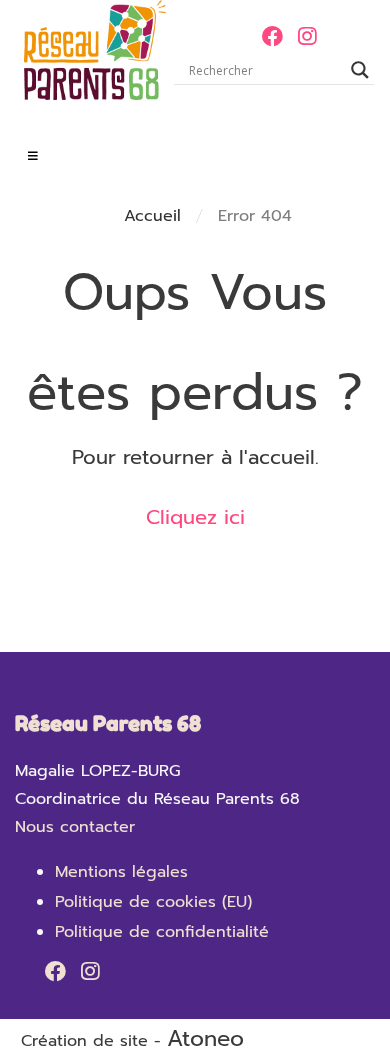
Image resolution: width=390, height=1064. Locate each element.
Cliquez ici (195, 517)
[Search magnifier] (360, 70)
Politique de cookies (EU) (153, 902)
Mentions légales (121, 872)
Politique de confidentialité (162, 932)
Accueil (152, 216)
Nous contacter (75, 827)
